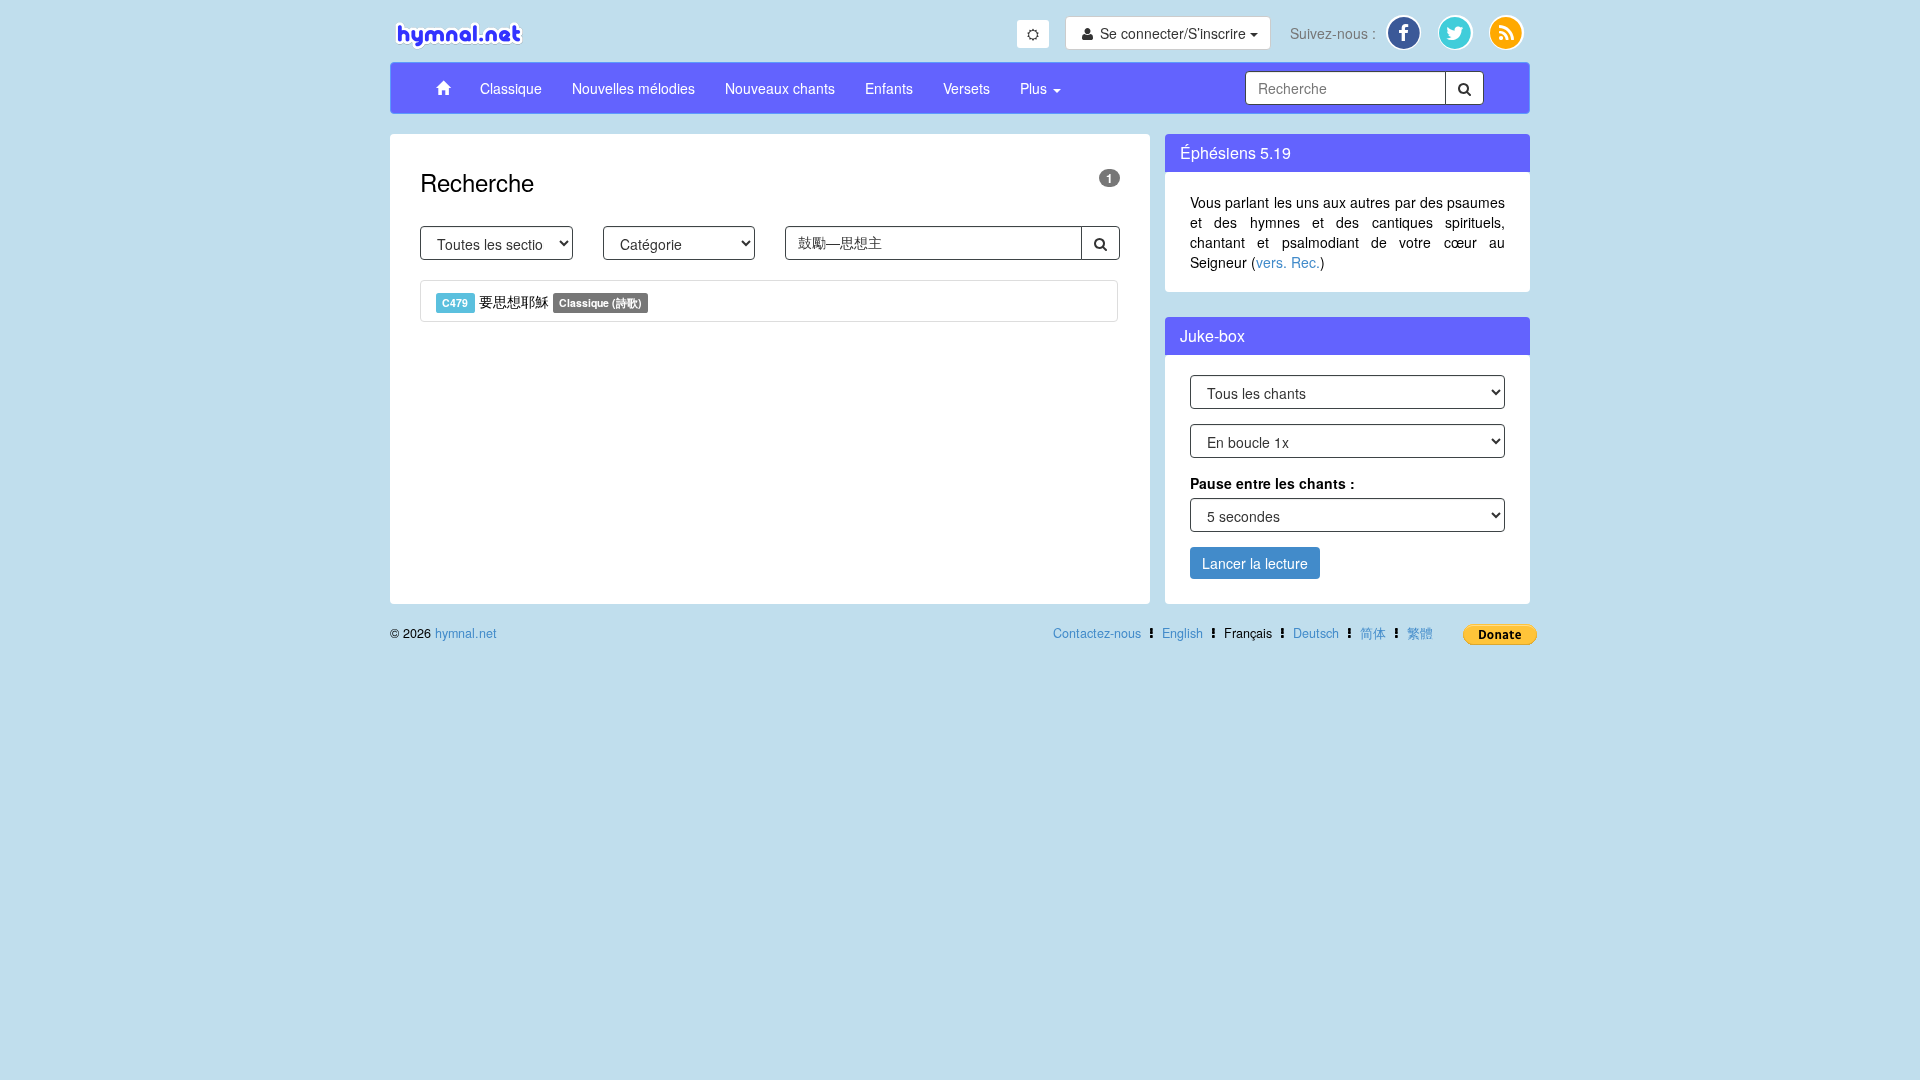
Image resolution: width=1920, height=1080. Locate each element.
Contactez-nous (1097, 633)
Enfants (889, 88)
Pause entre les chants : (1272, 483)
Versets (966, 88)
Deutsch (1316, 633)
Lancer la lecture (1255, 563)
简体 (1373, 633)
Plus (1035, 88)
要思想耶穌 (542, 301)
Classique (511, 88)
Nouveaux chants (780, 88)
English (1182, 633)
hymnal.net (466, 633)
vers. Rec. (1288, 262)
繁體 (1420, 633)
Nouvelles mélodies (633, 88)
